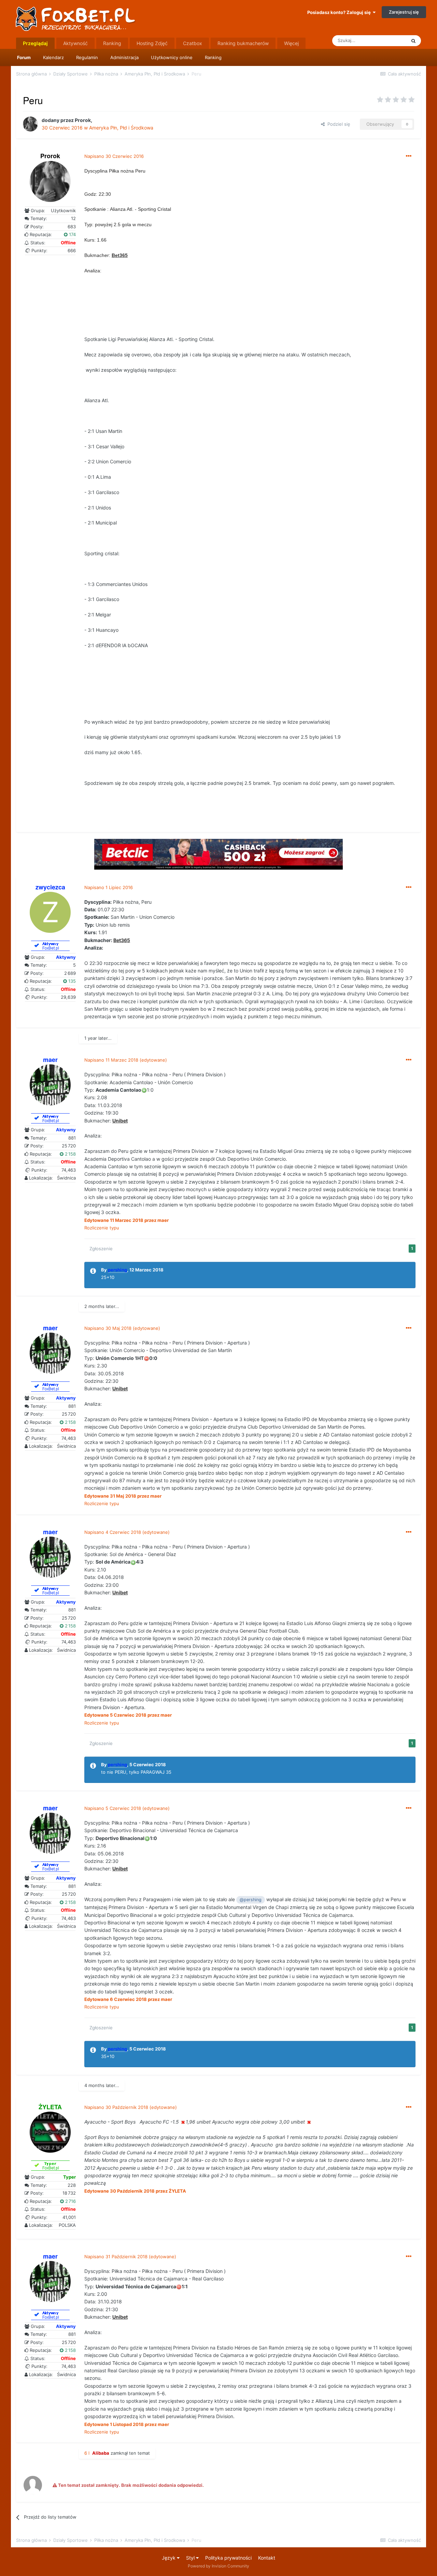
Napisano (114, 156)
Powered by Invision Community (218, 2566)
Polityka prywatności (228, 2558)
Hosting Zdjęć (152, 43)
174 (72, 234)
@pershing (251, 1900)
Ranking (213, 57)
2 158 (70, 1154)
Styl (191, 2558)
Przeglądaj (35, 43)
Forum (24, 57)
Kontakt (267, 2558)
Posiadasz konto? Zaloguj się (340, 12)
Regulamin (87, 57)
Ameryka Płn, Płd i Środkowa (121, 128)
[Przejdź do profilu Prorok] (30, 124)
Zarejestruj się (404, 12)
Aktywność (75, 43)
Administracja (124, 57)
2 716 (70, 2201)
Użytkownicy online (172, 57)
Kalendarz (53, 57)
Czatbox (193, 43)
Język (169, 2558)
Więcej (291, 43)
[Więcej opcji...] (409, 156)
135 (71, 981)
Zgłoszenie (101, 1249)
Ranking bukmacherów (243, 43)
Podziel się (337, 124)
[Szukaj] (413, 41)
